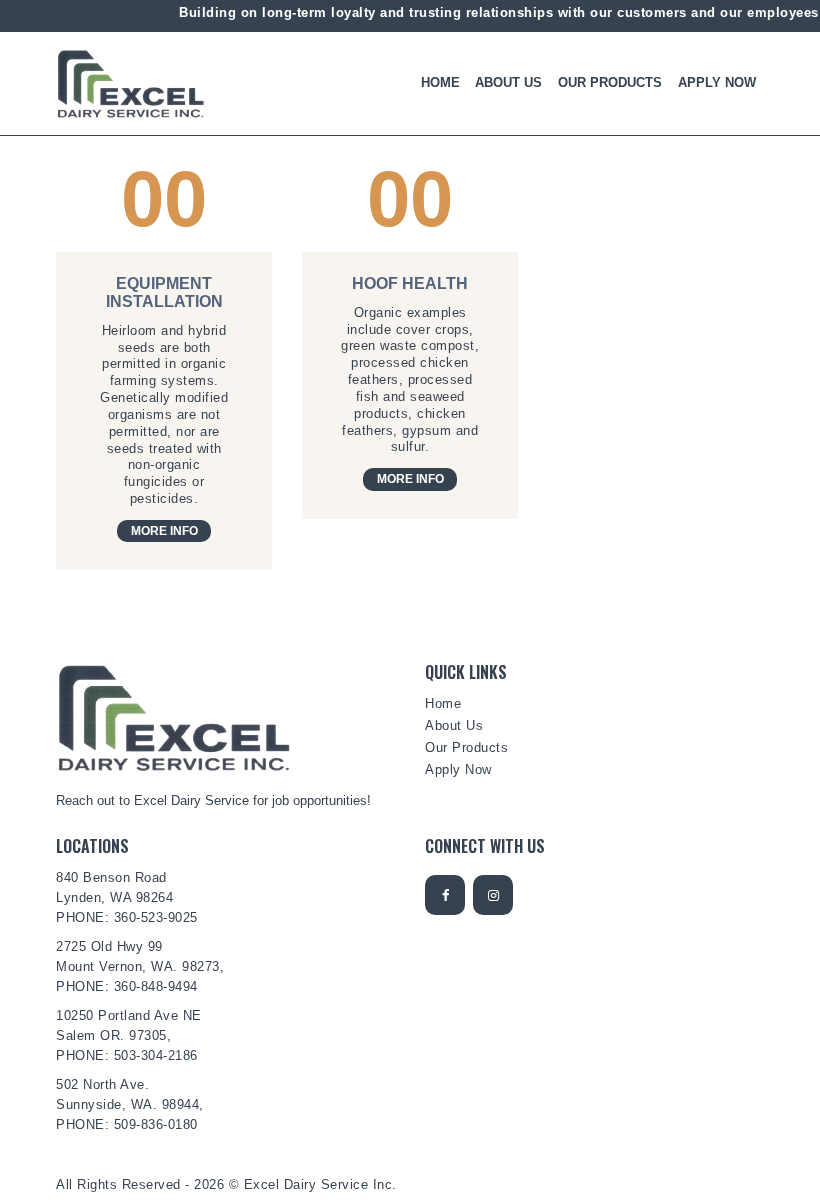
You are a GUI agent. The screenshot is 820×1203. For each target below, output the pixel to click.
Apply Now (458, 769)
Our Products (466, 747)
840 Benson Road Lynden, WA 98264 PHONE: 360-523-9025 (127, 897)
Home (443, 703)
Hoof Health (410, 283)
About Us (454, 725)
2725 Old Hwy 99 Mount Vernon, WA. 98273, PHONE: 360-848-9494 (140, 966)
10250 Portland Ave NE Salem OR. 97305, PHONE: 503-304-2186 (129, 1035)
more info (164, 531)
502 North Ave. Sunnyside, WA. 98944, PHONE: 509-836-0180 (130, 1104)
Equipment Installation (164, 292)
